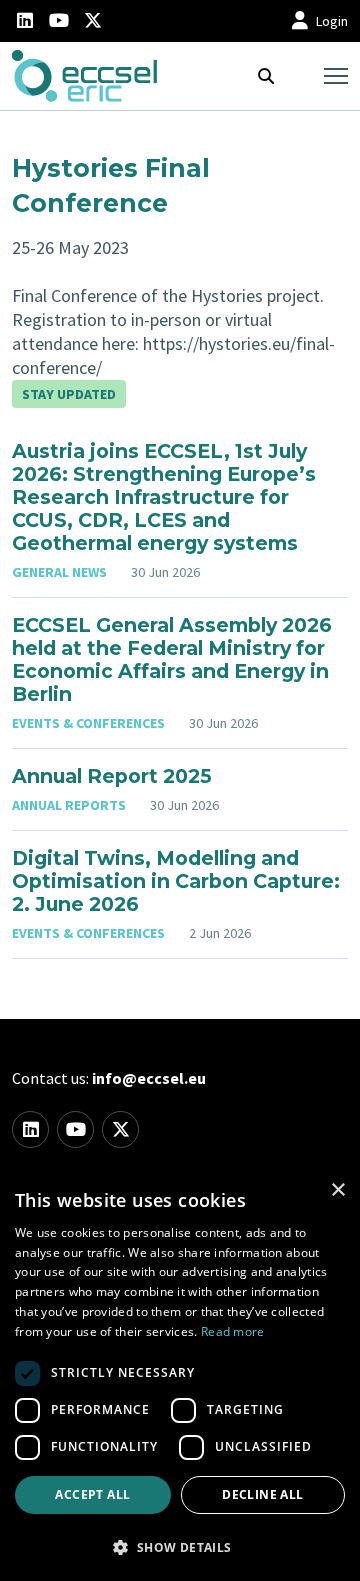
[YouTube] (59, 21)
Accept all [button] (92, 1494)
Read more (233, 1331)
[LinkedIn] (25, 21)
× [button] (337, 1190)
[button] (180, 1546)
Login (332, 21)
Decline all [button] (262, 1494)
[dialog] (180, 1375)
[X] (93, 21)
